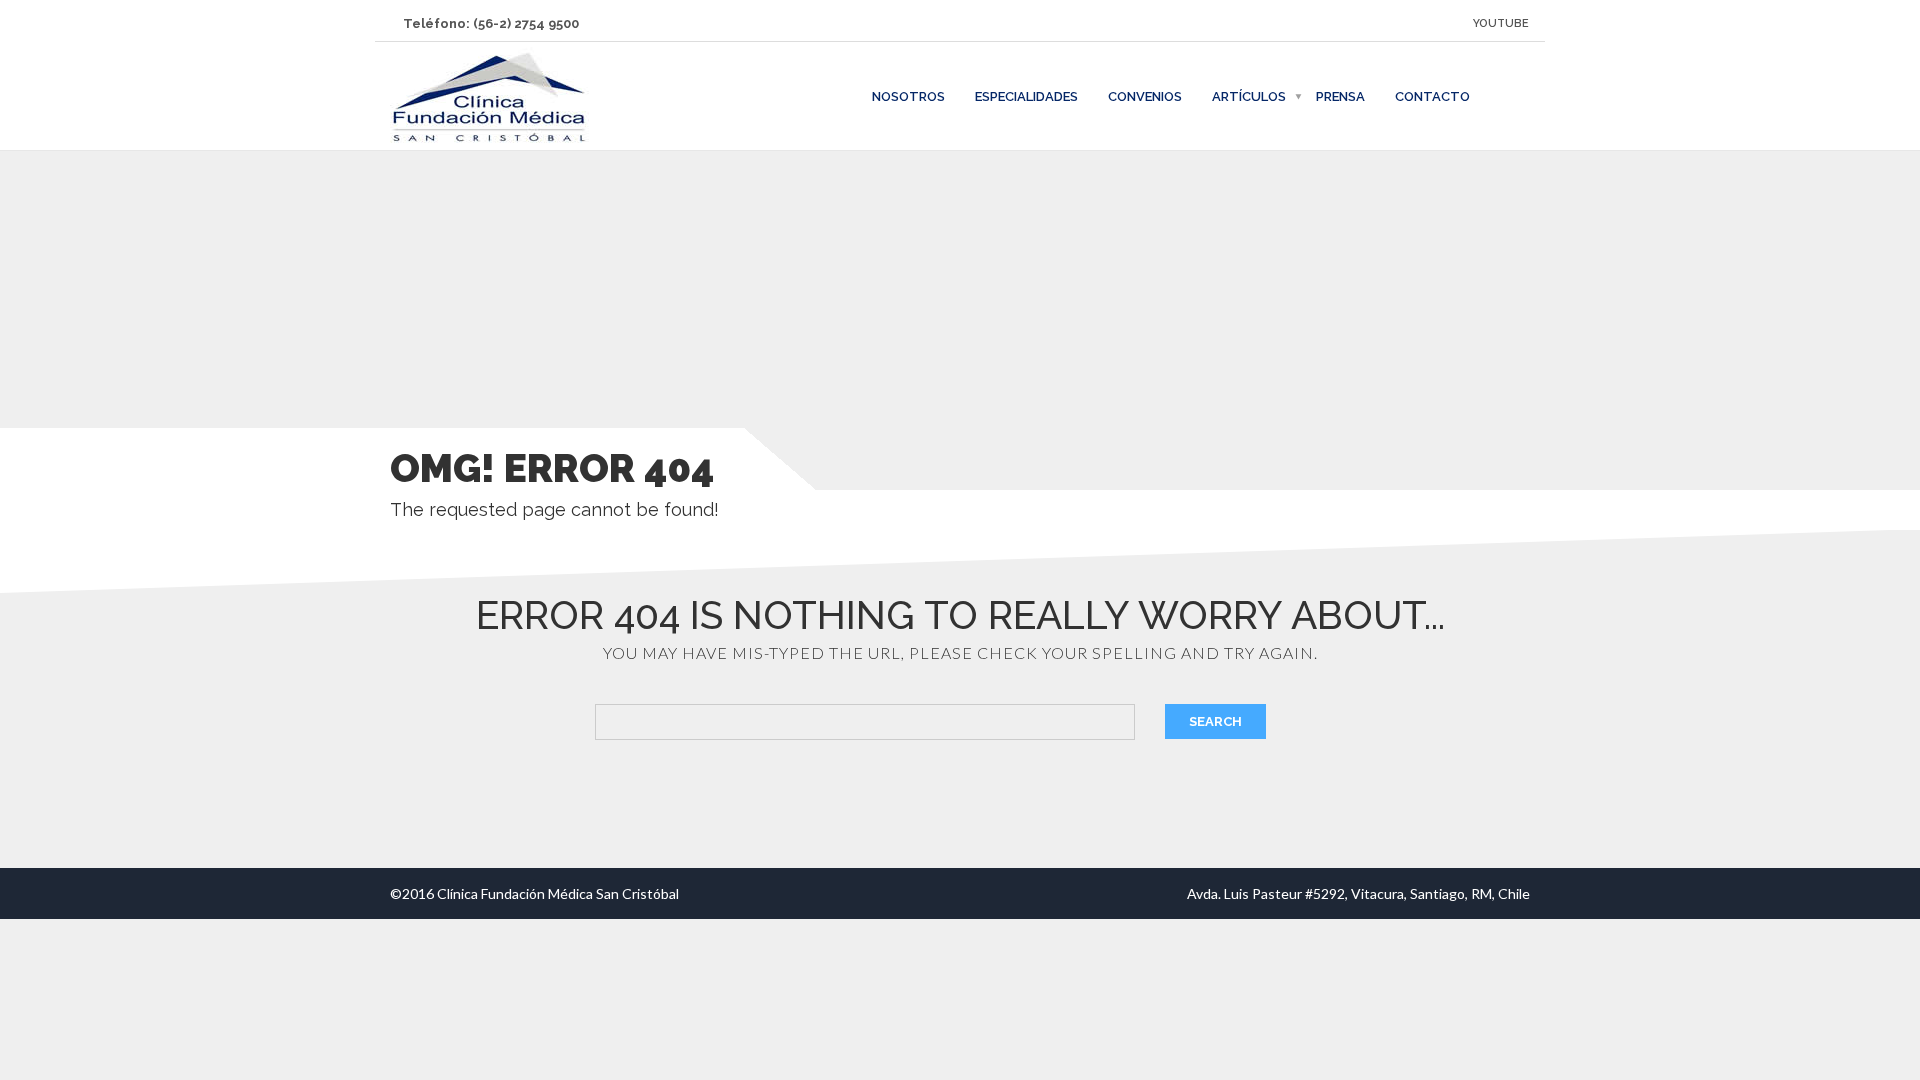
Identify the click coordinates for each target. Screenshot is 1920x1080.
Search (1215, 721)
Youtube (1501, 23)
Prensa (1340, 96)
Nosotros (908, 96)
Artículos (1249, 96)
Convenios (1145, 96)
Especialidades (1026, 96)
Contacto (1432, 96)
